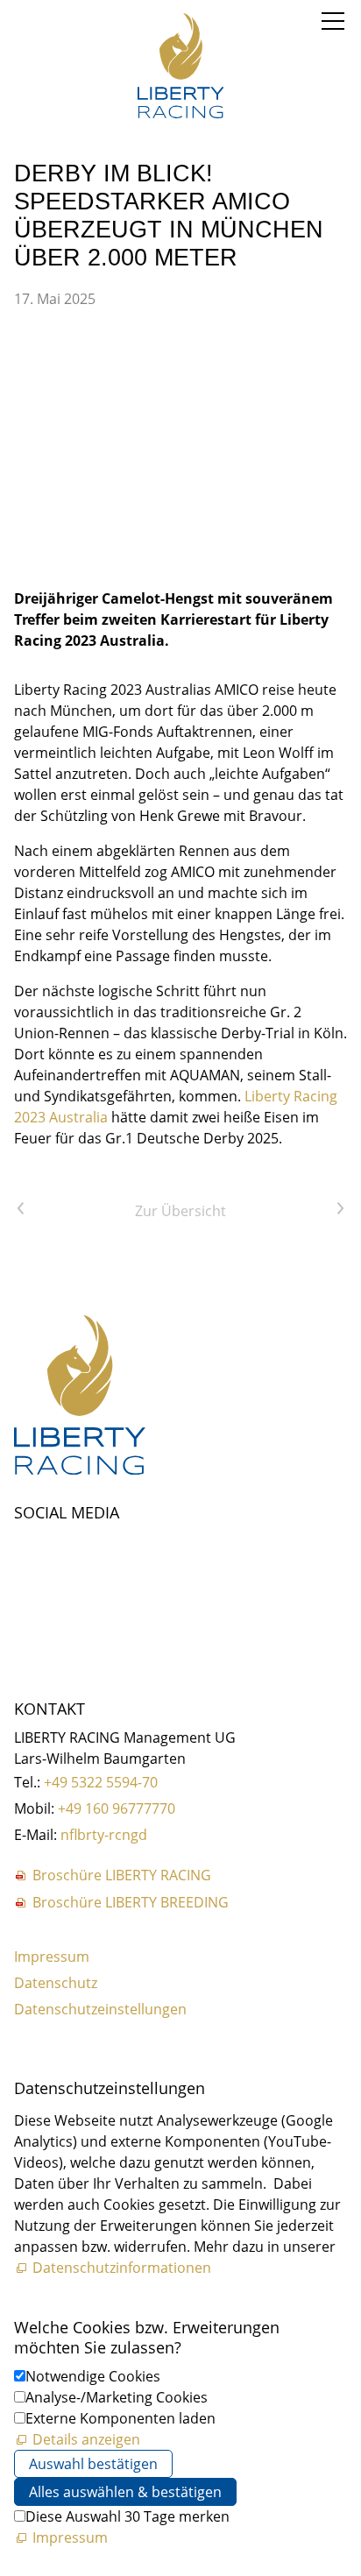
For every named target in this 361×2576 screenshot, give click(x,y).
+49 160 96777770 (117, 1808)
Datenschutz (56, 1983)
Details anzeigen (86, 2439)
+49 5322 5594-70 (101, 1782)
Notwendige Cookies (93, 2376)
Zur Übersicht (180, 1211)
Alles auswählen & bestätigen (125, 2492)
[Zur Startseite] (180, 66)
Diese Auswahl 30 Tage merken (127, 2516)
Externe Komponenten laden (120, 2418)
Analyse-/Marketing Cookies (117, 2397)
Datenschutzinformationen (122, 2268)
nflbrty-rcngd (104, 1835)
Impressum (52, 1957)
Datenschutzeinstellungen (100, 2009)
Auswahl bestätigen (93, 2464)
